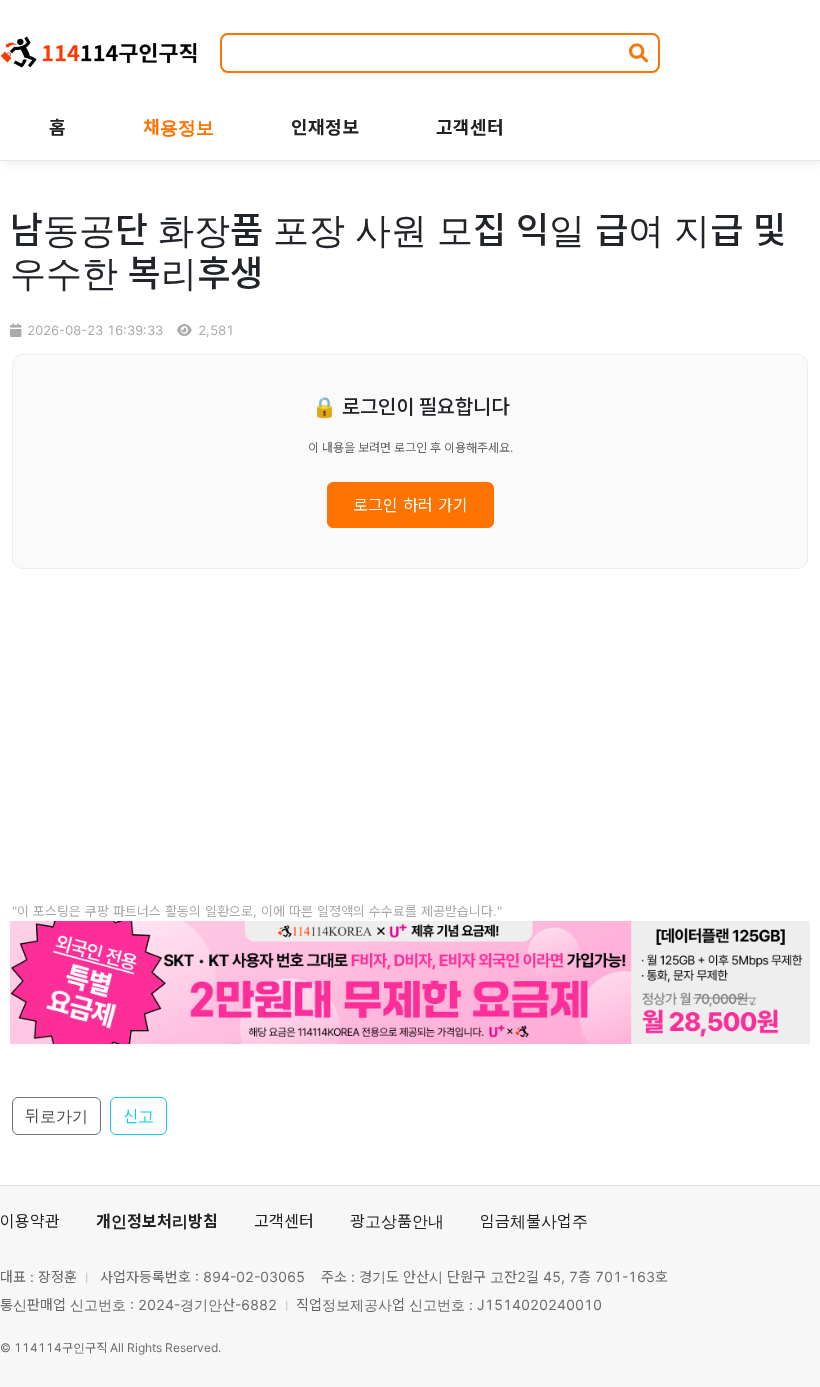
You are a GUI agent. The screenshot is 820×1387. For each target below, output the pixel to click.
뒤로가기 (56, 1116)
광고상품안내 (397, 1221)
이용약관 (30, 1221)
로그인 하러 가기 (410, 505)
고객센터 (284, 1221)
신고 (138, 1116)
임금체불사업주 (534, 1221)
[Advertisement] (410, 757)
